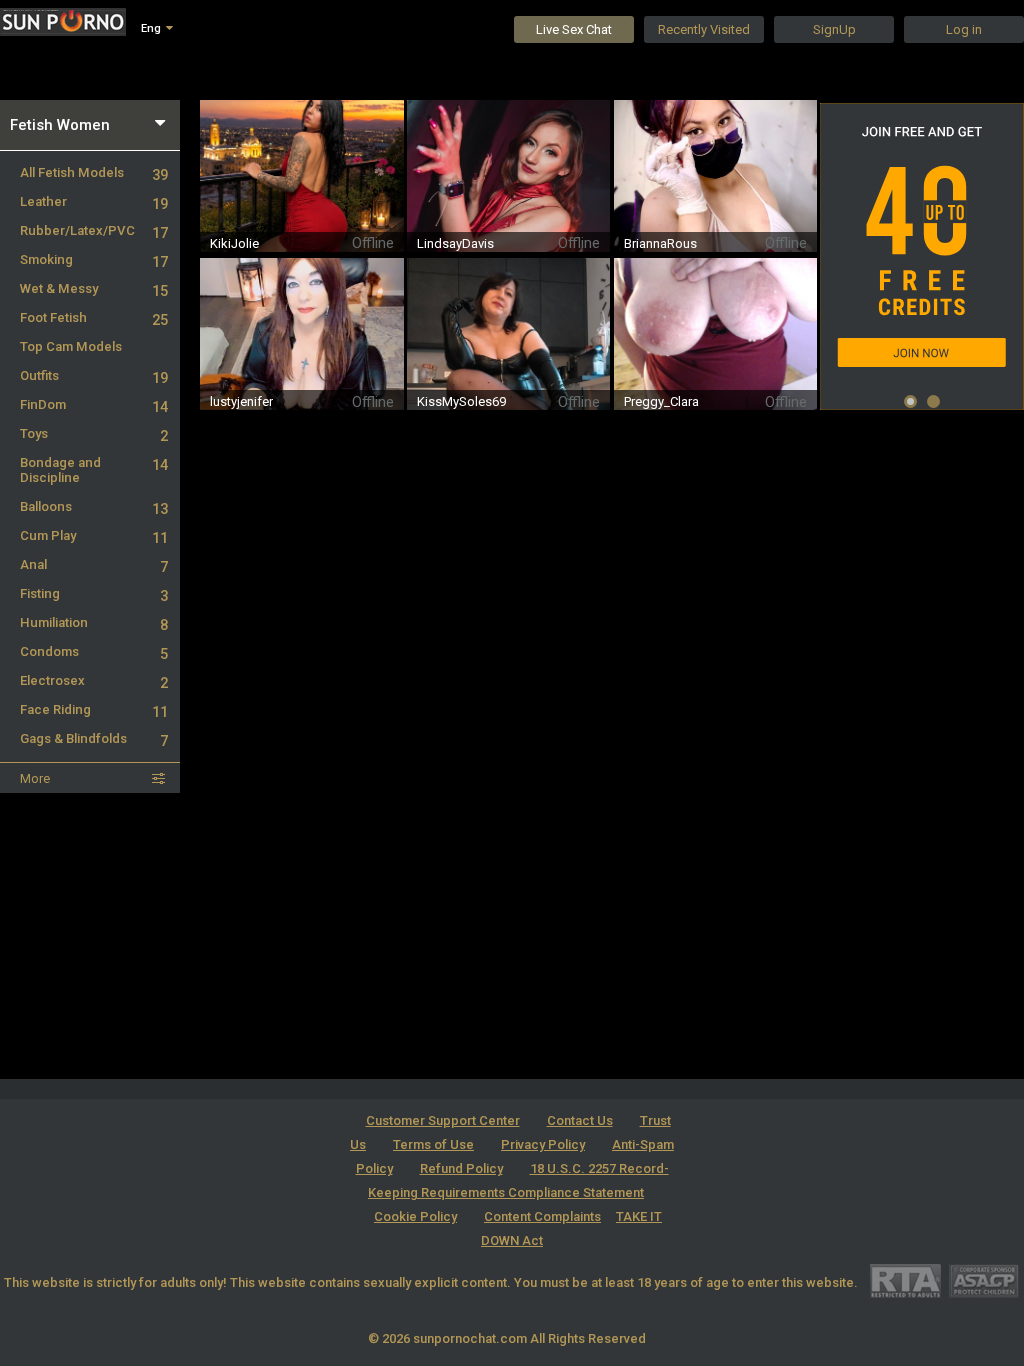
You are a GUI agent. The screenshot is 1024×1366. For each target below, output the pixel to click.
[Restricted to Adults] (905, 1280)
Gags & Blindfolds (94, 738)
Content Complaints (542, 1216)
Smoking (94, 259)
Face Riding (94, 709)
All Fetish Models (94, 172)
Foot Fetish (94, 317)
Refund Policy (461, 1168)
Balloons (94, 506)
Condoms (94, 651)
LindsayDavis (455, 243)
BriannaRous (660, 243)
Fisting (94, 593)
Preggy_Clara (661, 401)
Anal (94, 564)
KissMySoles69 (461, 401)
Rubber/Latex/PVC (94, 230)
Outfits (94, 375)
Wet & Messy (94, 288)
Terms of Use (433, 1144)
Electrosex (94, 680)
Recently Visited (704, 29)
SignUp (834, 29)
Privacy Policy (543, 1144)
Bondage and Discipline (94, 470)
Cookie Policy (415, 1216)
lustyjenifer (241, 401)
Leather (94, 201)
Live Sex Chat (574, 29)
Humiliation (94, 622)
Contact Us (580, 1120)
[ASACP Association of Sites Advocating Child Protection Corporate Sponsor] (983, 1280)
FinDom (94, 404)
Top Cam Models (71, 346)
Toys (94, 433)
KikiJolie (234, 243)
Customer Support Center (443, 1120)
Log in (964, 29)
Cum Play (94, 535)
